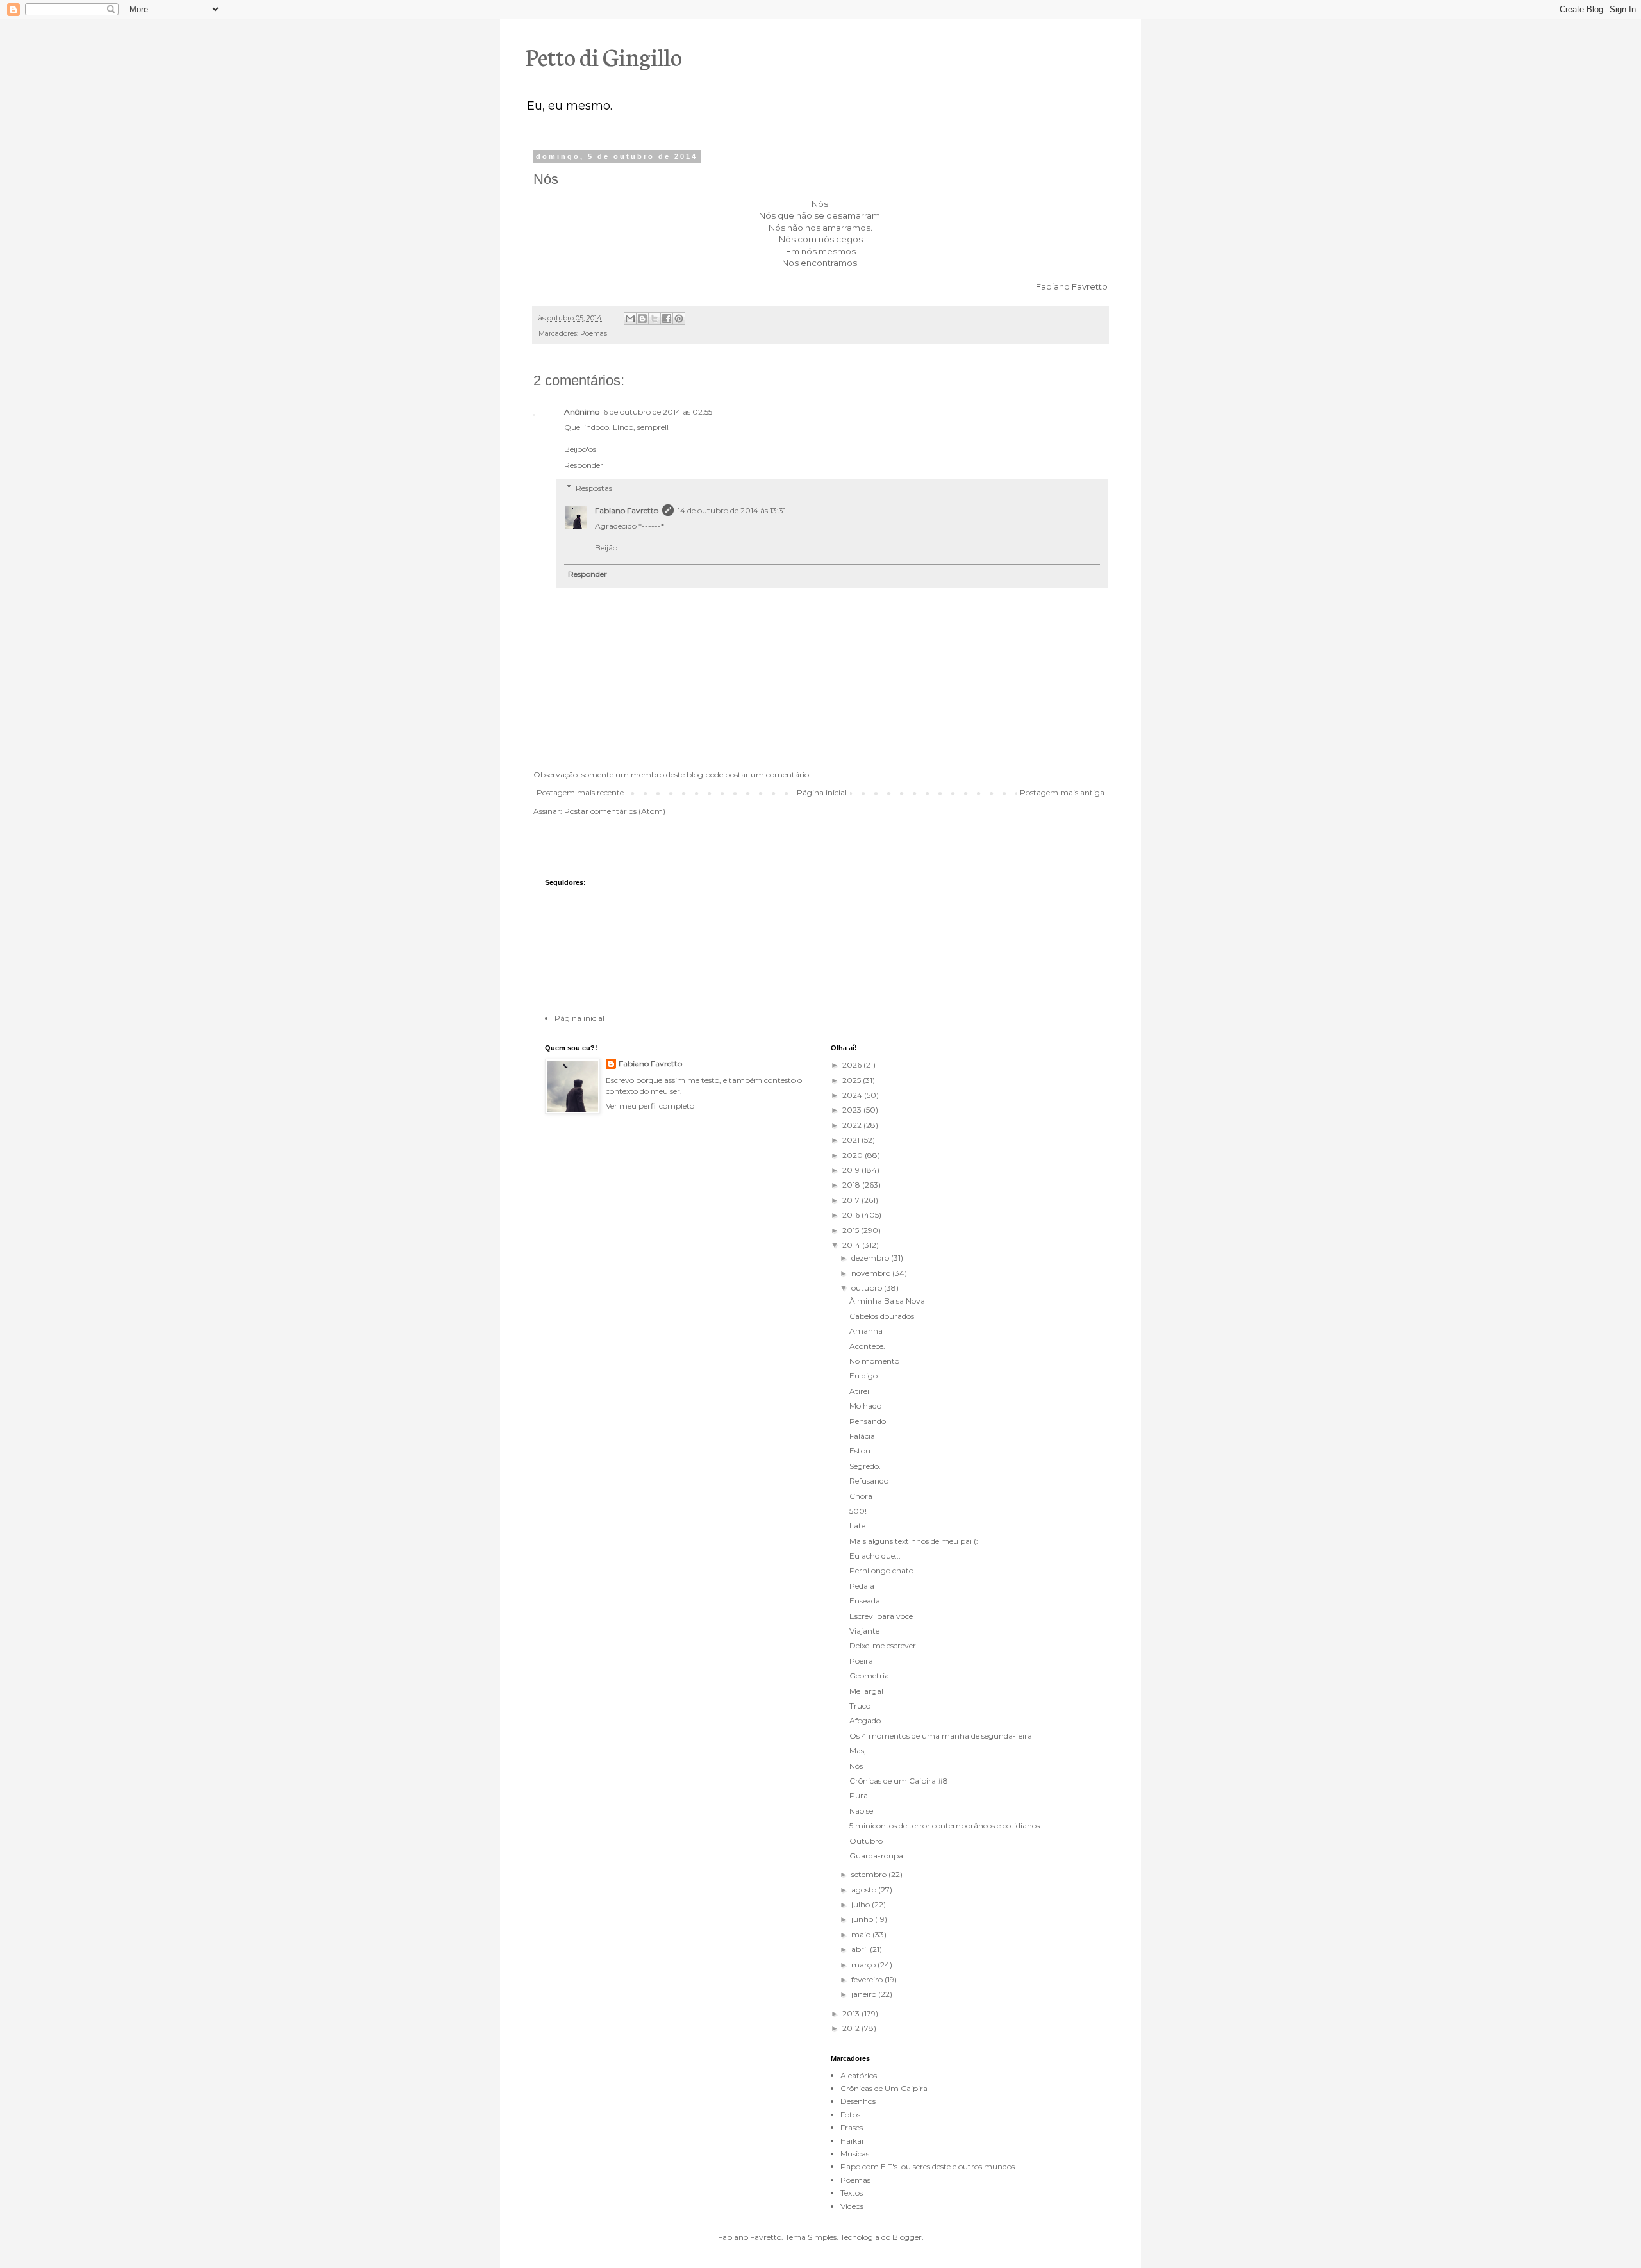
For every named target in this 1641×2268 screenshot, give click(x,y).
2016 (852, 1215)
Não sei (862, 1811)
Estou (860, 1451)
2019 (852, 1170)
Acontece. (867, 1346)
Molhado (865, 1406)
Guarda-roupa (876, 1856)
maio (862, 1934)
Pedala (862, 1586)
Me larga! (866, 1691)
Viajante (864, 1631)
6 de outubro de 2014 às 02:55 (658, 412)
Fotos (850, 2115)
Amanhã (866, 1331)
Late (857, 1526)
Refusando (869, 1481)
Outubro (866, 1841)
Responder (584, 465)
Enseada (865, 1601)
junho (863, 1919)
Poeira (861, 1661)
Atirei (859, 1391)
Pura (859, 1795)
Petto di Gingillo (604, 56)
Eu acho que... (875, 1556)
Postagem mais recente (580, 792)
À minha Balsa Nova (887, 1301)
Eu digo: (864, 1376)
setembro (870, 1874)
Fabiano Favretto (627, 510)
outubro (868, 1288)
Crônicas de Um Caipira (884, 2088)
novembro (872, 1273)
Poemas (594, 334)
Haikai (852, 2141)
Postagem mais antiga (1062, 792)
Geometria (869, 1676)
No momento (874, 1361)
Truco (860, 1706)
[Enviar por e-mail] (630, 319)
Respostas (594, 488)
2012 (852, 2028)
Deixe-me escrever (883, 1645)
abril (861, 1949)
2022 (853, 1125)
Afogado (865, 1720)
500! (858, 1511)
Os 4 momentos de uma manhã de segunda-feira (941, 1736)
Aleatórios (859, 2075)
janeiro (865, 1994)
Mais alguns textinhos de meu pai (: (914, 1541)
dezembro (871, 1258)
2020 (854, 1155)
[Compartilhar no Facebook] (667, 319)
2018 (852, 1185)
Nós (856, 1766)
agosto (865, 1890)
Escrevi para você (881, 1616)
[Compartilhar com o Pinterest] (679, 319)
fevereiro (868, 1979)
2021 (852, 1140)
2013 (852, 2013)
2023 (853, 1110)
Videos (852, 2206)
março (864, 1965)
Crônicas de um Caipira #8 (899, 1781)
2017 (852, 1200)
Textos (852, 2193)
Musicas (855, 2154)
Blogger (907, 2237)
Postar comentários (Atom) (615, 811)
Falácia (862, 1436)
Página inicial (822, 792)
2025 (853, 1080)
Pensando (868, 1421)
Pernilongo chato (881, 1570)
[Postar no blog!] (642, 319)
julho (862, 1904)
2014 (852, 1245)
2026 (853, 1065)
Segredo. (865, 1466)
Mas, (858, 1751)
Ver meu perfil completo (650, 1106)
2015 (852, 1230)
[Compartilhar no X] (654, 319)
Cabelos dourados (882, 1316)
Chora (861, 1496)
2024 (853, 1095)
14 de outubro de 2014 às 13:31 (732, 510)
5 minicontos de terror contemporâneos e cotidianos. (945, 1825)
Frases (852, 2127)
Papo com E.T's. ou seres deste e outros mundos (928, 2166)
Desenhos (858, 2101)
